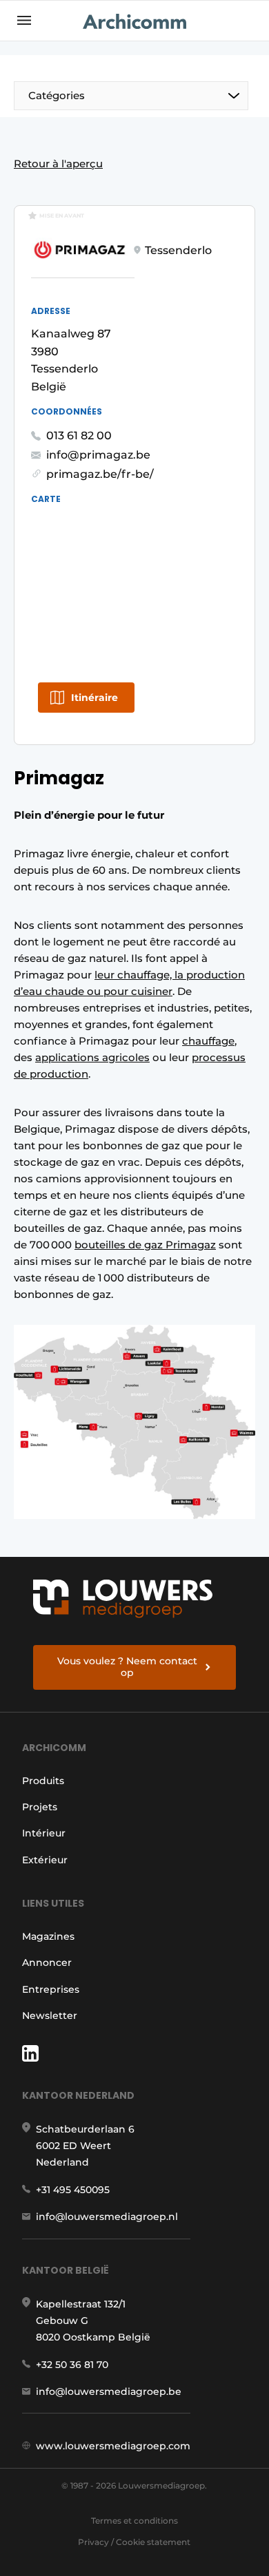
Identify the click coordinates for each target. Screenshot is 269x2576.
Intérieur (44, 1833)
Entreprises (51, 1989)
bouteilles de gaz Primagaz (145, 1245)
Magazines (48, 1936)
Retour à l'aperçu (58, 164)
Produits (43, 1781)
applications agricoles (92, 1057)
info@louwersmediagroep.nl (107, 2217)
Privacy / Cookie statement (134, 2542)
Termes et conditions (134, 2521)
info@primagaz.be (98, 455)
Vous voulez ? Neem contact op (127, 1667)
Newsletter (50, 2015)
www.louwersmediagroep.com (113, 2446)
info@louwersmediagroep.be (109, 2391)
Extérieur (45, 1860)
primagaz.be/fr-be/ (100, 474)
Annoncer (47, 1962)
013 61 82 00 (79, 436)
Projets (40, 1807)
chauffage (208, 1041)
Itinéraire (94, 698)
